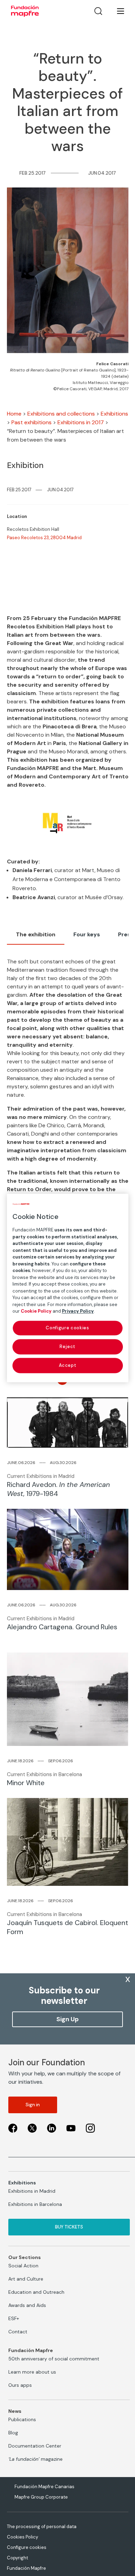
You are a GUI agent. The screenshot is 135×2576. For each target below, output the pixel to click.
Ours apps (20, 2385)
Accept (68, 1365)
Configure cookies (27, 2547)
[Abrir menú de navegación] (116, 11)
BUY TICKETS (69, 2227)
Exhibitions (114, 414)
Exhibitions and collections (61, 414)
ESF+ (14, 2318)
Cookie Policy (36, 1311)
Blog (13, 2433)
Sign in (33, 2105)
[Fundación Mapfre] (25, 11)
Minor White (26, 1783)
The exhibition (36, 934)
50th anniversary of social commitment (54, 2359)
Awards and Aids (27, 2305)
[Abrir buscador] (98, 11)
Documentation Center (35, 2446)
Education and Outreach (36, 2292)
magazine (35, 2459)
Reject (67, 1346)
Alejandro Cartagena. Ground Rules (62, 1627)
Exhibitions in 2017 (81, 422)
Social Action (23, 2266)
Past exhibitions (31, 422)
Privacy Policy (78, 1311)
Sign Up (67, 2019)
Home (14, 414)
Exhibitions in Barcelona (35, 2204)
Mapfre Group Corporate (41, 2497)
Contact (18, 2332)
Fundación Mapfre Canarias (44, 2487)
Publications (22, 2419)
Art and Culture (26, 2279)
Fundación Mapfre (26, 2568)
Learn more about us (32, 2372)
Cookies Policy (22, 2537)
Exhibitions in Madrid (32, 2191)
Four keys (87, 934)
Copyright (17, 2558)
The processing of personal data (42, 2527)
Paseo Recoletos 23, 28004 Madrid (44, 538)
